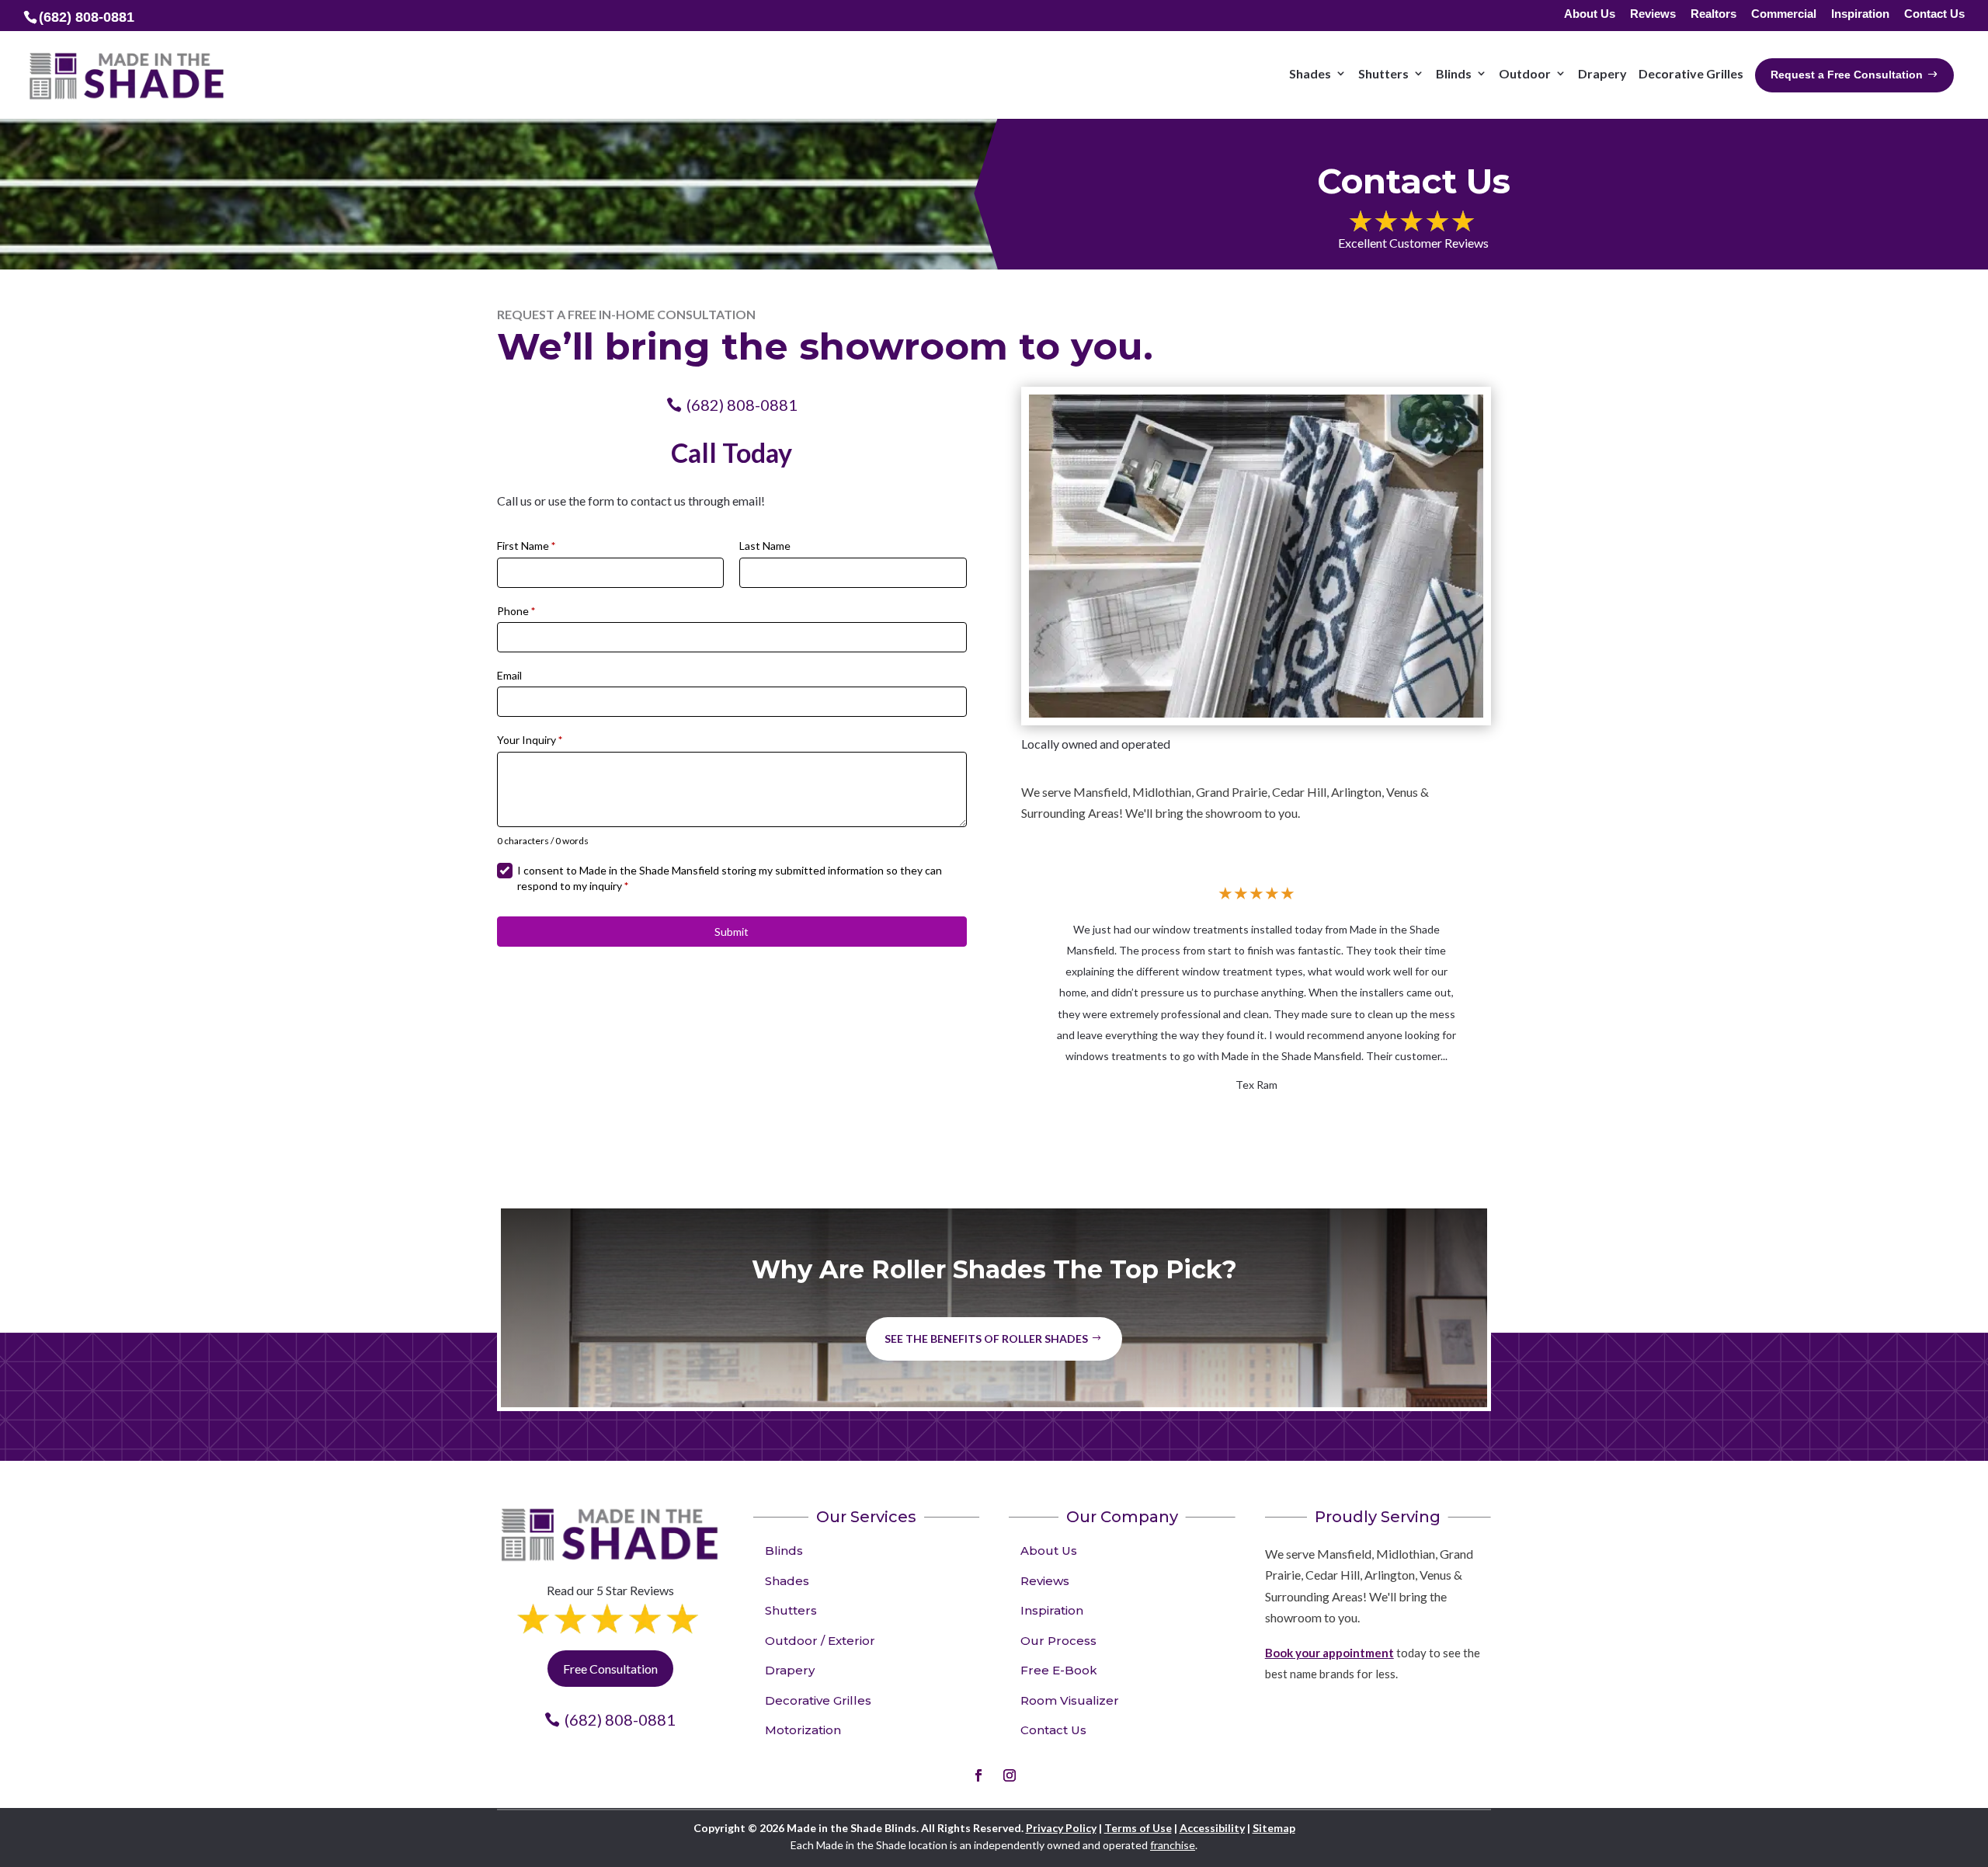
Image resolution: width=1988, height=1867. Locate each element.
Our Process (1058, 1641)
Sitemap (1274, 1828)
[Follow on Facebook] (978, 1775)
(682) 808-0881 (742, 405)
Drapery (790, 1670)
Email (509, 675)
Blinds (784, 1551)
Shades (787, 1581)
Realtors (1713, 14)
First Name (526, 546)
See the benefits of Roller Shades (986, 1339)
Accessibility (1212, 1828)
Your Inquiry (530, 740)
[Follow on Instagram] (1010, 1775)
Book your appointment (1329, 1653)
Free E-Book (1059, 1670)
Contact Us (1934, 14)
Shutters (791, 1610)
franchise (1173, 1845)
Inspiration (1860, 14)
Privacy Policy (1061, 1828)
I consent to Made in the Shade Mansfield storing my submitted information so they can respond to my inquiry (730, 878)
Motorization (803, 1730)
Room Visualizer (1070, 1700)
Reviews (1653, 14)
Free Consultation (610, 1669)
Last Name (765, 546)
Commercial (1784, 14)
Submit (732, 932)
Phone (516, 611)
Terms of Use (1138, 1828)
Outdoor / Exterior (820, 1641)
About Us (1590, 14)
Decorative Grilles (818, 1700)
